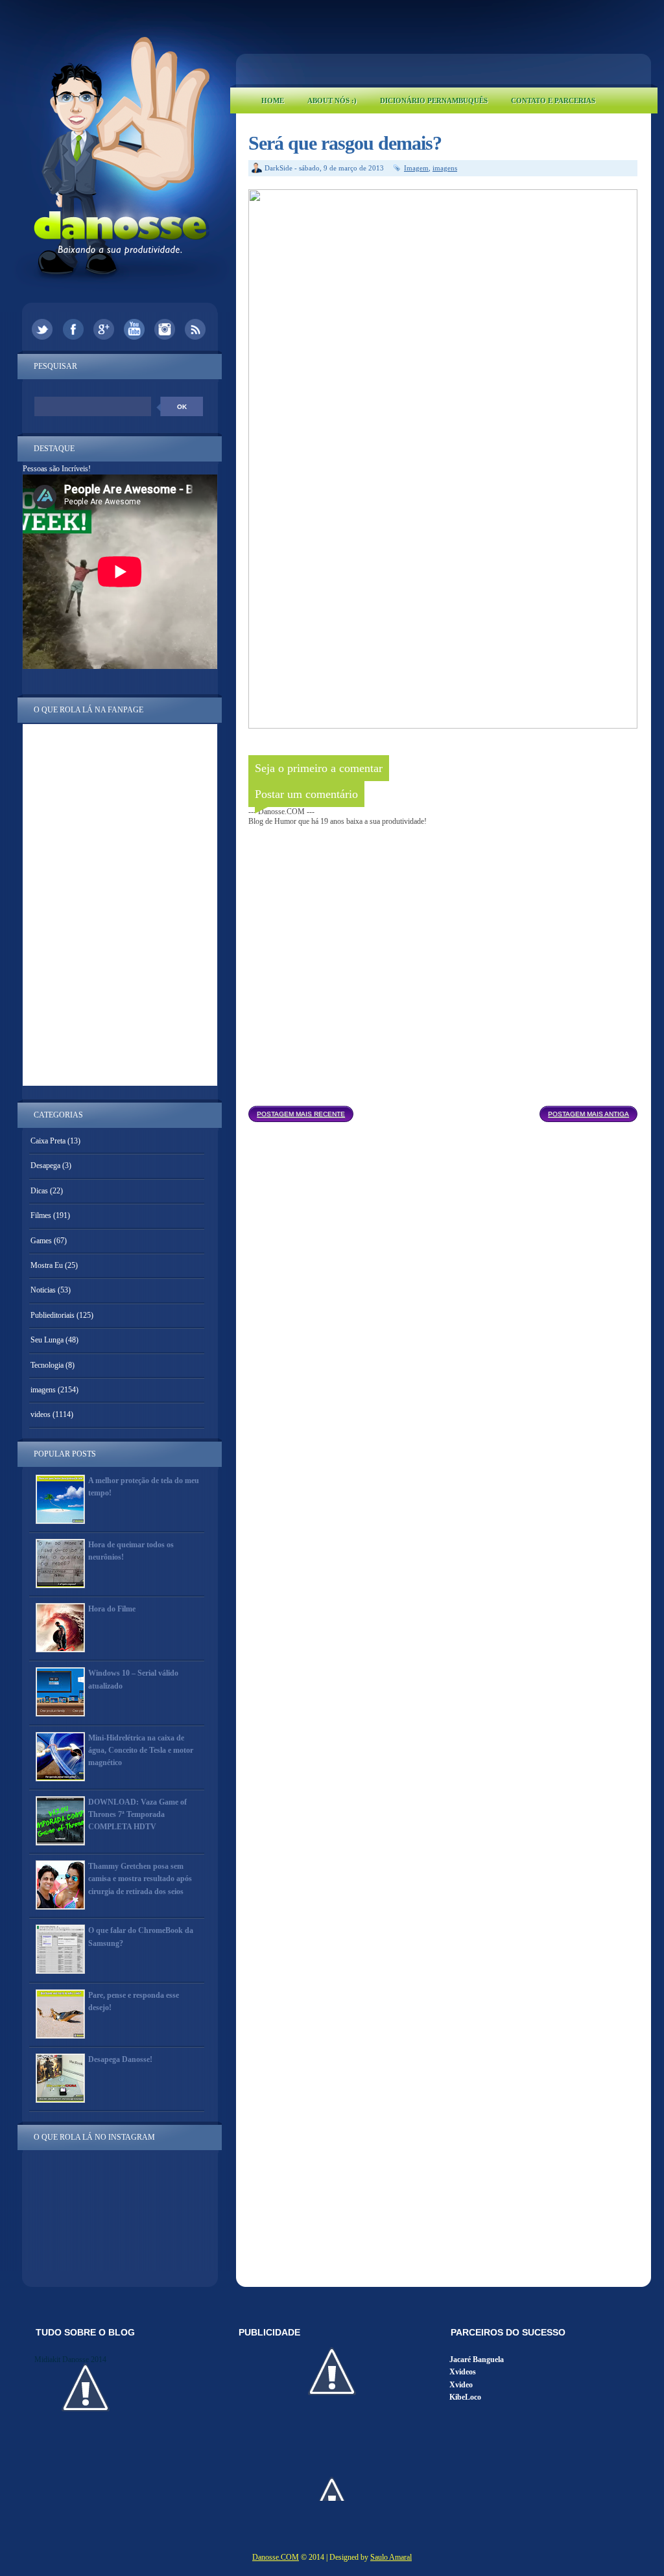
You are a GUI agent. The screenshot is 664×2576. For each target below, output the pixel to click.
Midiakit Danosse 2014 (70, 2359)
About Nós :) (332, 100)
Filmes (41, 1215)
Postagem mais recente (301, 1114)
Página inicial (446, 1110)
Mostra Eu (47, 1265)
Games (41, 1241)
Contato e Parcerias (553, 100)
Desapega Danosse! (120, 2059)
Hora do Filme (112, 1609)
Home (273, 100)
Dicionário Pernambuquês (434, 100)
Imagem (416, 168)
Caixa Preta (48, 1141)
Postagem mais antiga (588, 1114)
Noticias (43, 1290)
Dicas (39, 1191)
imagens (445, 168)
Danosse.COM (276, 2557)
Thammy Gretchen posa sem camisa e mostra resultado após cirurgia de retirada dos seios (140, 1879)
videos (41, 1414)
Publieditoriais (53, 1315)
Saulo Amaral (391, 2557)
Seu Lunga (47, 1340)
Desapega (45, 1165)
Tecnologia (47, 1365)
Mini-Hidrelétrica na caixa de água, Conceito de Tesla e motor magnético (141, 1750)
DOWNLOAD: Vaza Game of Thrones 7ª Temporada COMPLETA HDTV (137, 1814)
